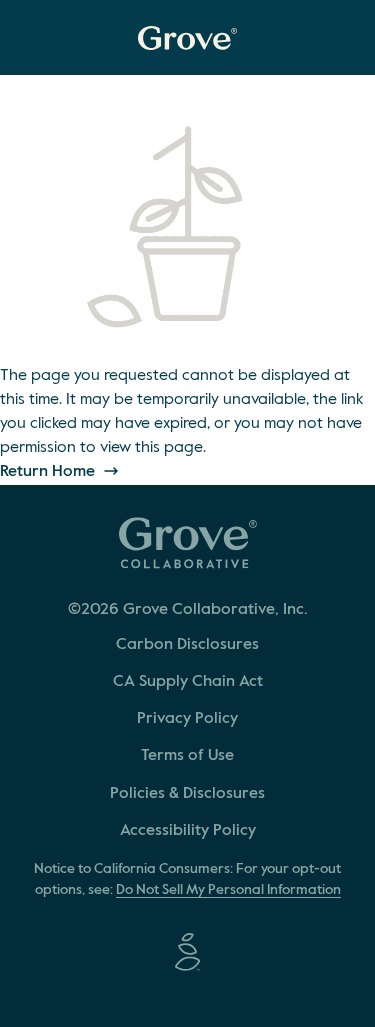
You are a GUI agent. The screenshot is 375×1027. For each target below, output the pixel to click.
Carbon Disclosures (187, 645)
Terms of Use (187, 756)
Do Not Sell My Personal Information (228, 890)
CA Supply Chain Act (188, 682)
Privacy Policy (187, 719)
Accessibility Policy (188, 831)
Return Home (49, 472)
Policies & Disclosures (187, 794)
